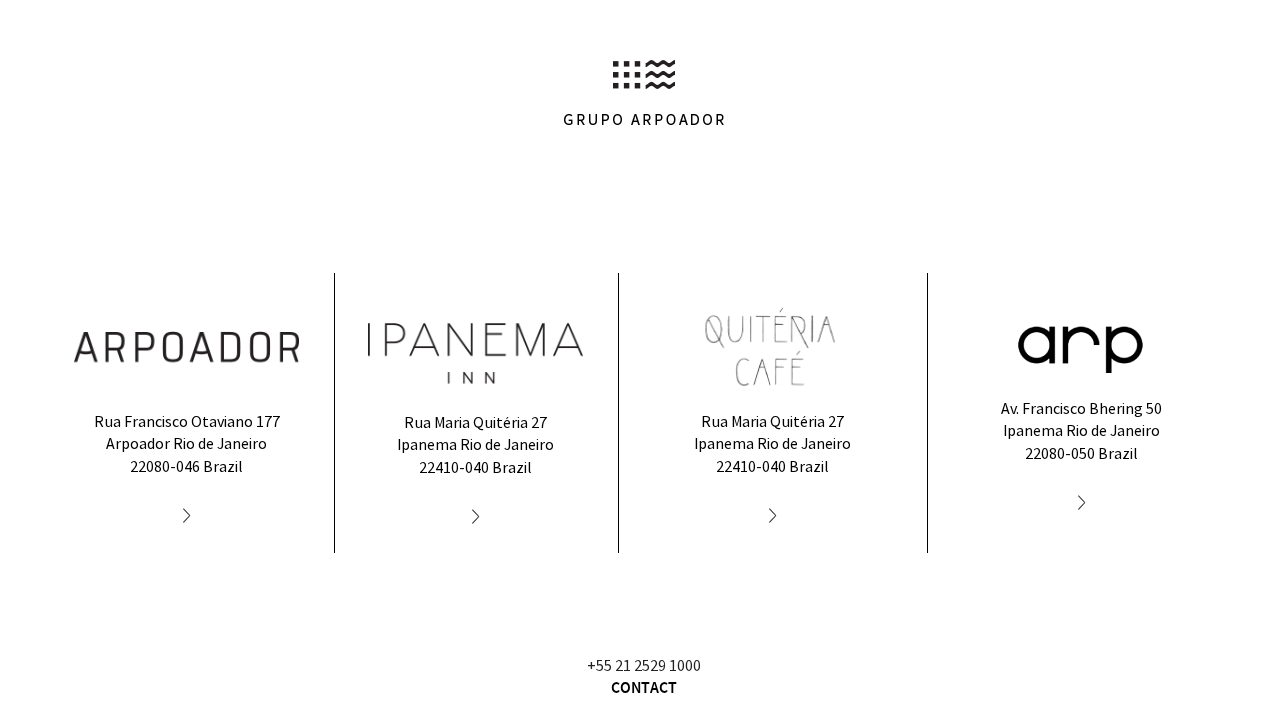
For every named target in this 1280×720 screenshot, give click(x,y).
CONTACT (644, 688)
